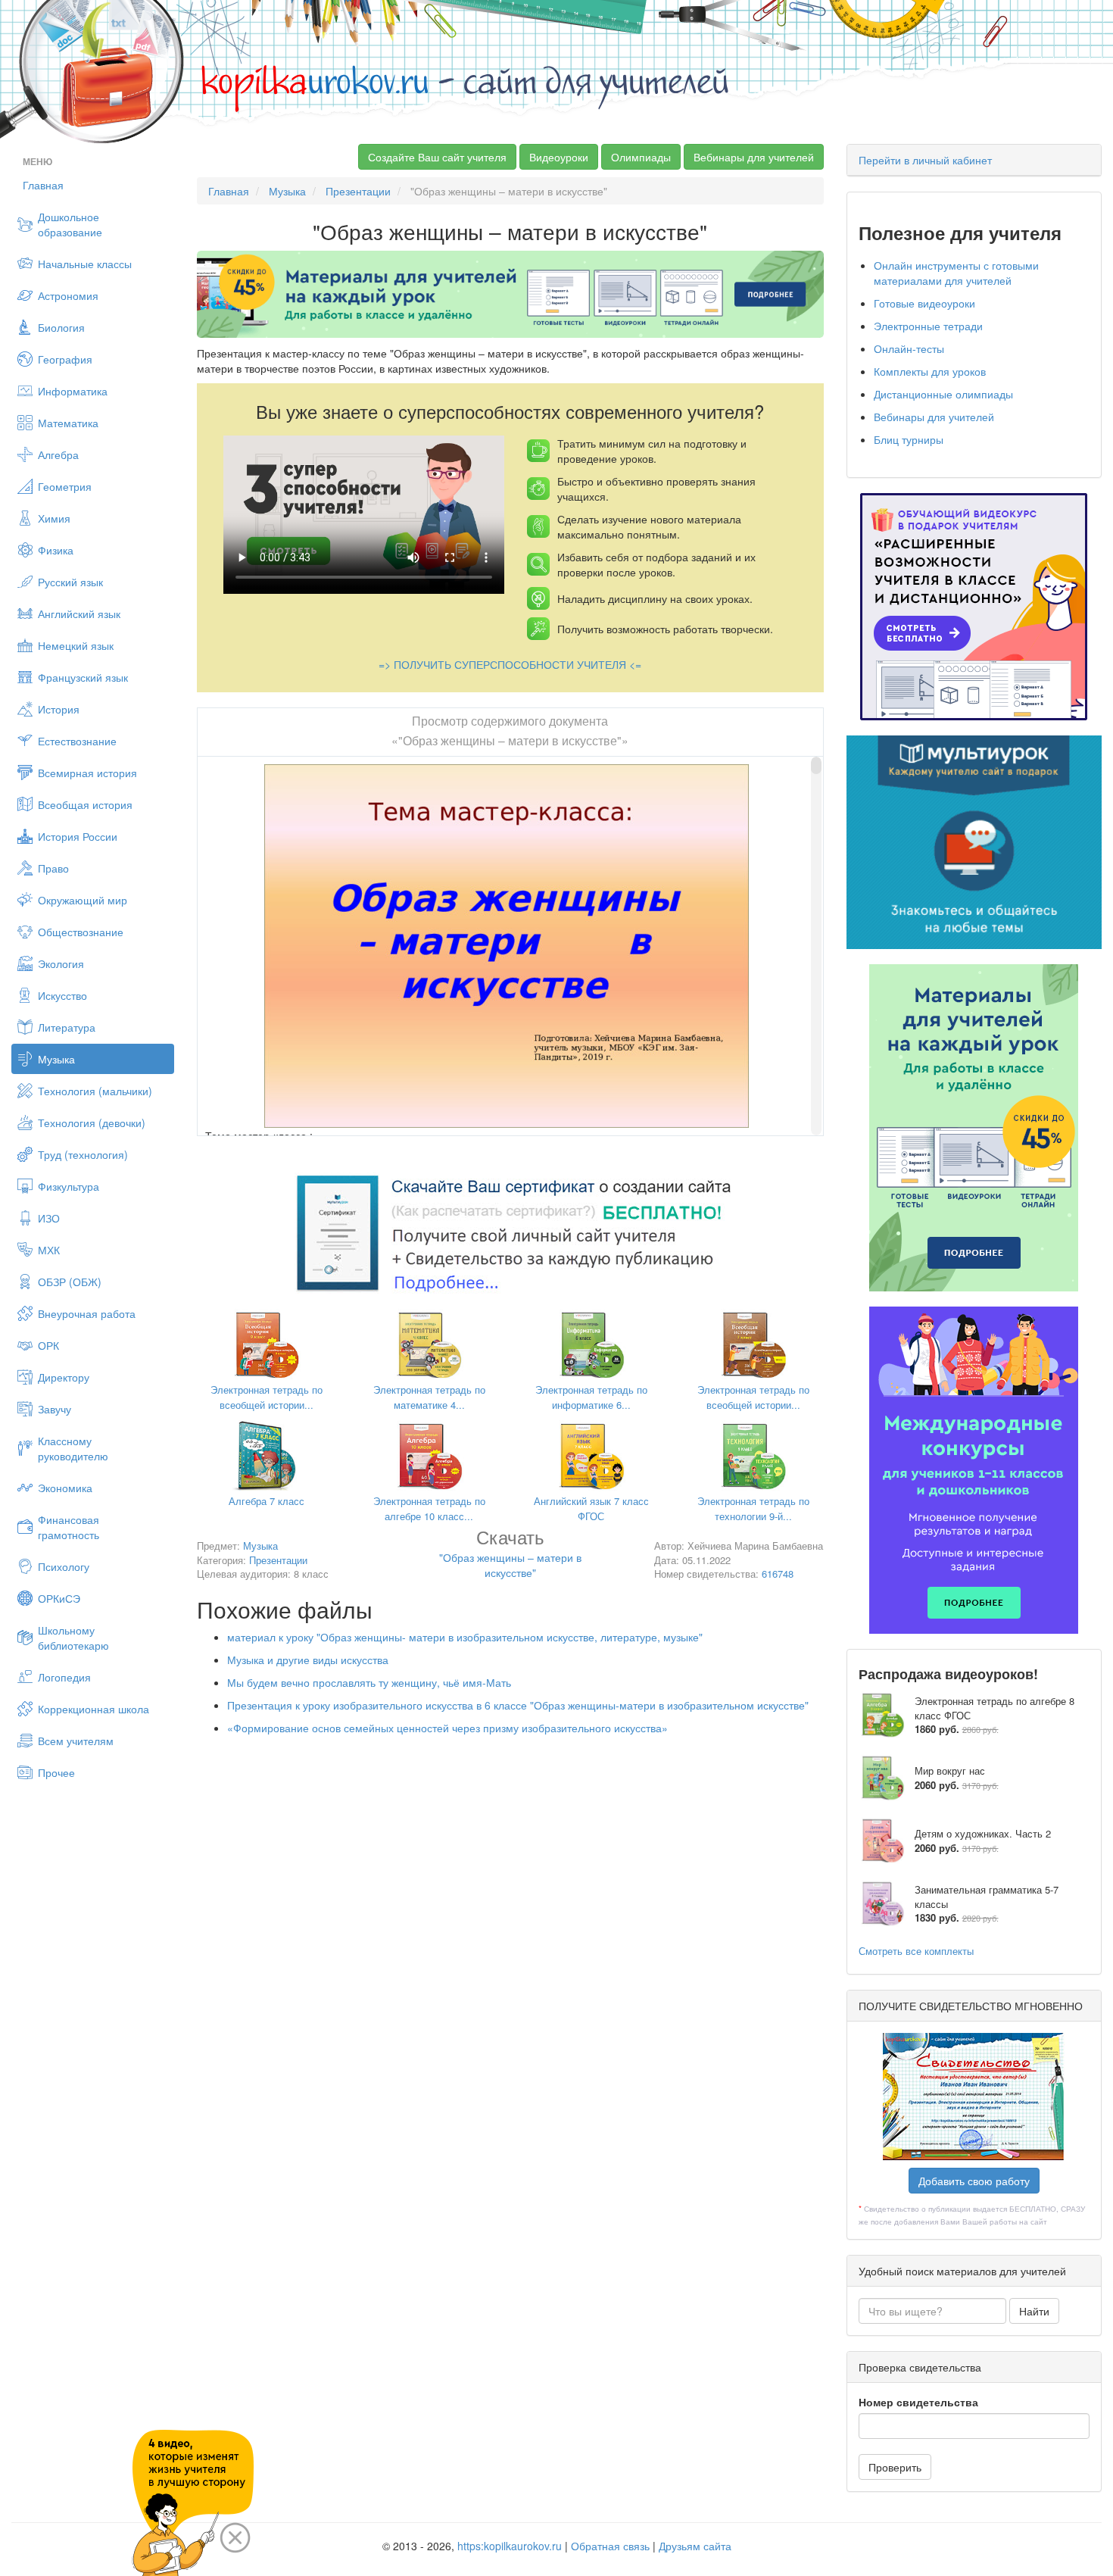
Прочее (56, 1772)
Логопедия (64, 1677)
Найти (1034, 2311)
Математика (68, 423)
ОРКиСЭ (59, 1598)
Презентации (358, 191)
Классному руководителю (73, 1448)
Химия (54, 518)
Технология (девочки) (92, 1123)
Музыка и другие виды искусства (308, 1660)
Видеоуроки (559, 157)
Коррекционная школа (94, 1709)
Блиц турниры (909, 439)
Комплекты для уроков (930, 371)
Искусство (62, 995)
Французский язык (83, 677)
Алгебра (58, 454)
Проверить (895, 2467)
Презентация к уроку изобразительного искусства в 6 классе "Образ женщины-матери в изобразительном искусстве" (518, 1705)
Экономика (65, 1488)
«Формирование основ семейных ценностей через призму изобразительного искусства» (447, 1728)
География (65, 359)
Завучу (55, 1409)
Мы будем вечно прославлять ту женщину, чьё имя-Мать (369, 1682)
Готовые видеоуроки (924, 303)
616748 (778, 1574)
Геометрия (65, 486)
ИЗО (49, 1218)
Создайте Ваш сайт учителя (437, 157)
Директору (64, 1377)
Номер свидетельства (918, 2402)
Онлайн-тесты (909, 348)
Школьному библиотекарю (73, 1638)
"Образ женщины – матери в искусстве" (510, 1556)
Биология (61, 327)
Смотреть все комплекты (916, 1951)
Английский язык (79, 614)
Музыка (56, 1059)
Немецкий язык (76, 645)
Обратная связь (610, 2546)
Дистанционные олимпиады (943, 394)
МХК (49, 1250)
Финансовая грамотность (69, 1527)
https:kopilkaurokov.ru (510, 2546)
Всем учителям (76, 1741)
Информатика (73, 391)
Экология (61, 963)
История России (78, 836)
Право (53, 868)
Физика (56, 550)
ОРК (48, 1345)
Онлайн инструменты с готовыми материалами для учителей (956, 273)
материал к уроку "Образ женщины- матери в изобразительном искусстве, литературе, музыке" (465, 1637)
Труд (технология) (83, 1154)
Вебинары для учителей (754, 157)
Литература (67, 1027)
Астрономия (68, 295)
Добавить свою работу (974, 2181)
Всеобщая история (85, 804)
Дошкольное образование (70, 224)
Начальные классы (85, 264)
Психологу (64, 1566)
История (59, 709)
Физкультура (69, 1186)
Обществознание (81, 932)
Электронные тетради (928, 326)
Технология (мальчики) (95, 1091)
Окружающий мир (83, 900)
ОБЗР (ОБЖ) (70, 1282)
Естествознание (77, 741)
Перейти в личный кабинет (925, 160)
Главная (43, 185)
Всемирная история (87, 773)
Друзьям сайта (695, 2546)
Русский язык (70, 582)
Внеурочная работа (87, 1313)
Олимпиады (641, 157)
